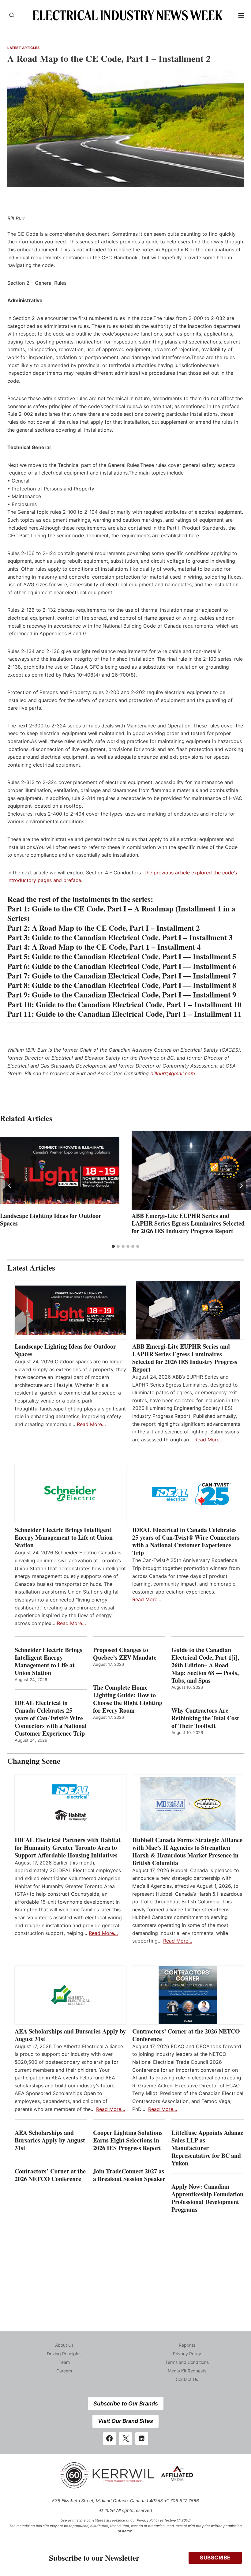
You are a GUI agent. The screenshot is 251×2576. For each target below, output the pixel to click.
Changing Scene (34, 1761)
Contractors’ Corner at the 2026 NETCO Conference (186, 2035)
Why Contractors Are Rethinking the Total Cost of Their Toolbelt (205, 1718)
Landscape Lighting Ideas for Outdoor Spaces (51, 1219)
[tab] (113, 1246)
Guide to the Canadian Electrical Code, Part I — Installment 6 (134, 966)
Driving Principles (64, 2354)
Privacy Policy (187, 2354)
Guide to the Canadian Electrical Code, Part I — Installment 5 (134, 956)
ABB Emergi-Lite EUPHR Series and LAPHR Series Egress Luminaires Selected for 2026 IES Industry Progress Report (188, 1223)
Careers (64, 2371)
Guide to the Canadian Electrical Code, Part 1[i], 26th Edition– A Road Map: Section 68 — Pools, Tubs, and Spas (205, 1665)
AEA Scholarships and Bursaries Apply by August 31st (70, 2035)
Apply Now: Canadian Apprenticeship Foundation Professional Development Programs (207, 2198)
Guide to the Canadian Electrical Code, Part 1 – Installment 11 (139, 1014)
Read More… (91, 1424)
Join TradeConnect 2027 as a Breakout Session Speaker (129, 2175)
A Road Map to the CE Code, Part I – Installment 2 (116, 928)
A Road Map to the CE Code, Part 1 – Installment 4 (116, 947)
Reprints (187, 2345)
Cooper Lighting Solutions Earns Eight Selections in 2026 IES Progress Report (128, 2140)
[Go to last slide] (10, 1186)
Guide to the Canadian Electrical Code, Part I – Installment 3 (132, 937)
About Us (64, 2345)
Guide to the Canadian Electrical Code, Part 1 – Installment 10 (139, 1004)
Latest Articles (23, 48)
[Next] (241, 1186)
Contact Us (187, 2379)
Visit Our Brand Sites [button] (125, 2421)
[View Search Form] (12, 15)
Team (64, 2362)
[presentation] (60, 1170)
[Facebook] (110, 2439)
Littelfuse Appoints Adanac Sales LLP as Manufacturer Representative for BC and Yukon (207, 2148)
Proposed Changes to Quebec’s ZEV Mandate (125, 1654)
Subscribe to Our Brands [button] (126, 2403)
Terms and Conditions (187, 2362)
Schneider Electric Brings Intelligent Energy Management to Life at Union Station (64, 1537)
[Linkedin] (142, 2439)
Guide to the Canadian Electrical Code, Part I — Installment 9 (134, 995)
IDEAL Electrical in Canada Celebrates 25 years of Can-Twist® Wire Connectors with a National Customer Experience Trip (186, 1541)
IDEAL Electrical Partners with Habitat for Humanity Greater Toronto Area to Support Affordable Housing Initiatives (68, 1848)
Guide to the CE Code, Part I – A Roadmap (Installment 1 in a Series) (121, 913)
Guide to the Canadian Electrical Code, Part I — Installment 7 (134, 976)
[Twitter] (125, 2439)
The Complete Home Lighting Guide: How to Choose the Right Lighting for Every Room (128, 1699)
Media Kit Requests (187, 2371)
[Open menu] (241, 15)
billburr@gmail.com (173, 1073)
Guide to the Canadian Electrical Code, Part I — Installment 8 (134, 985)
